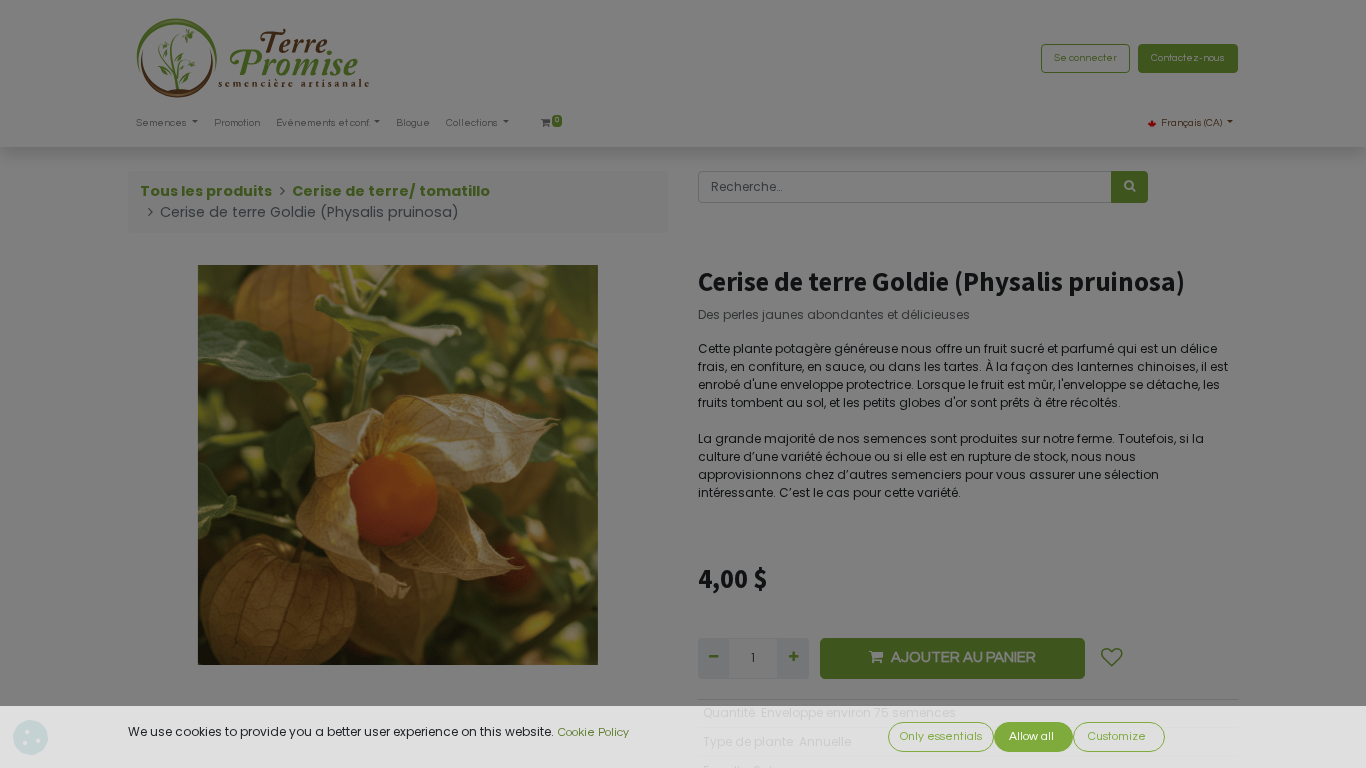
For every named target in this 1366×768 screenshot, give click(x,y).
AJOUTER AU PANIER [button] (963, 657)
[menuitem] (237, 123)
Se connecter (1085, 58)
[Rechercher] (1129, 187)
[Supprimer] (713, 658)
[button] (1112, 658)
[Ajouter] (792, 658)
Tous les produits (206, 191)
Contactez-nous (1188, 58)
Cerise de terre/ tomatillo (391, 191)
